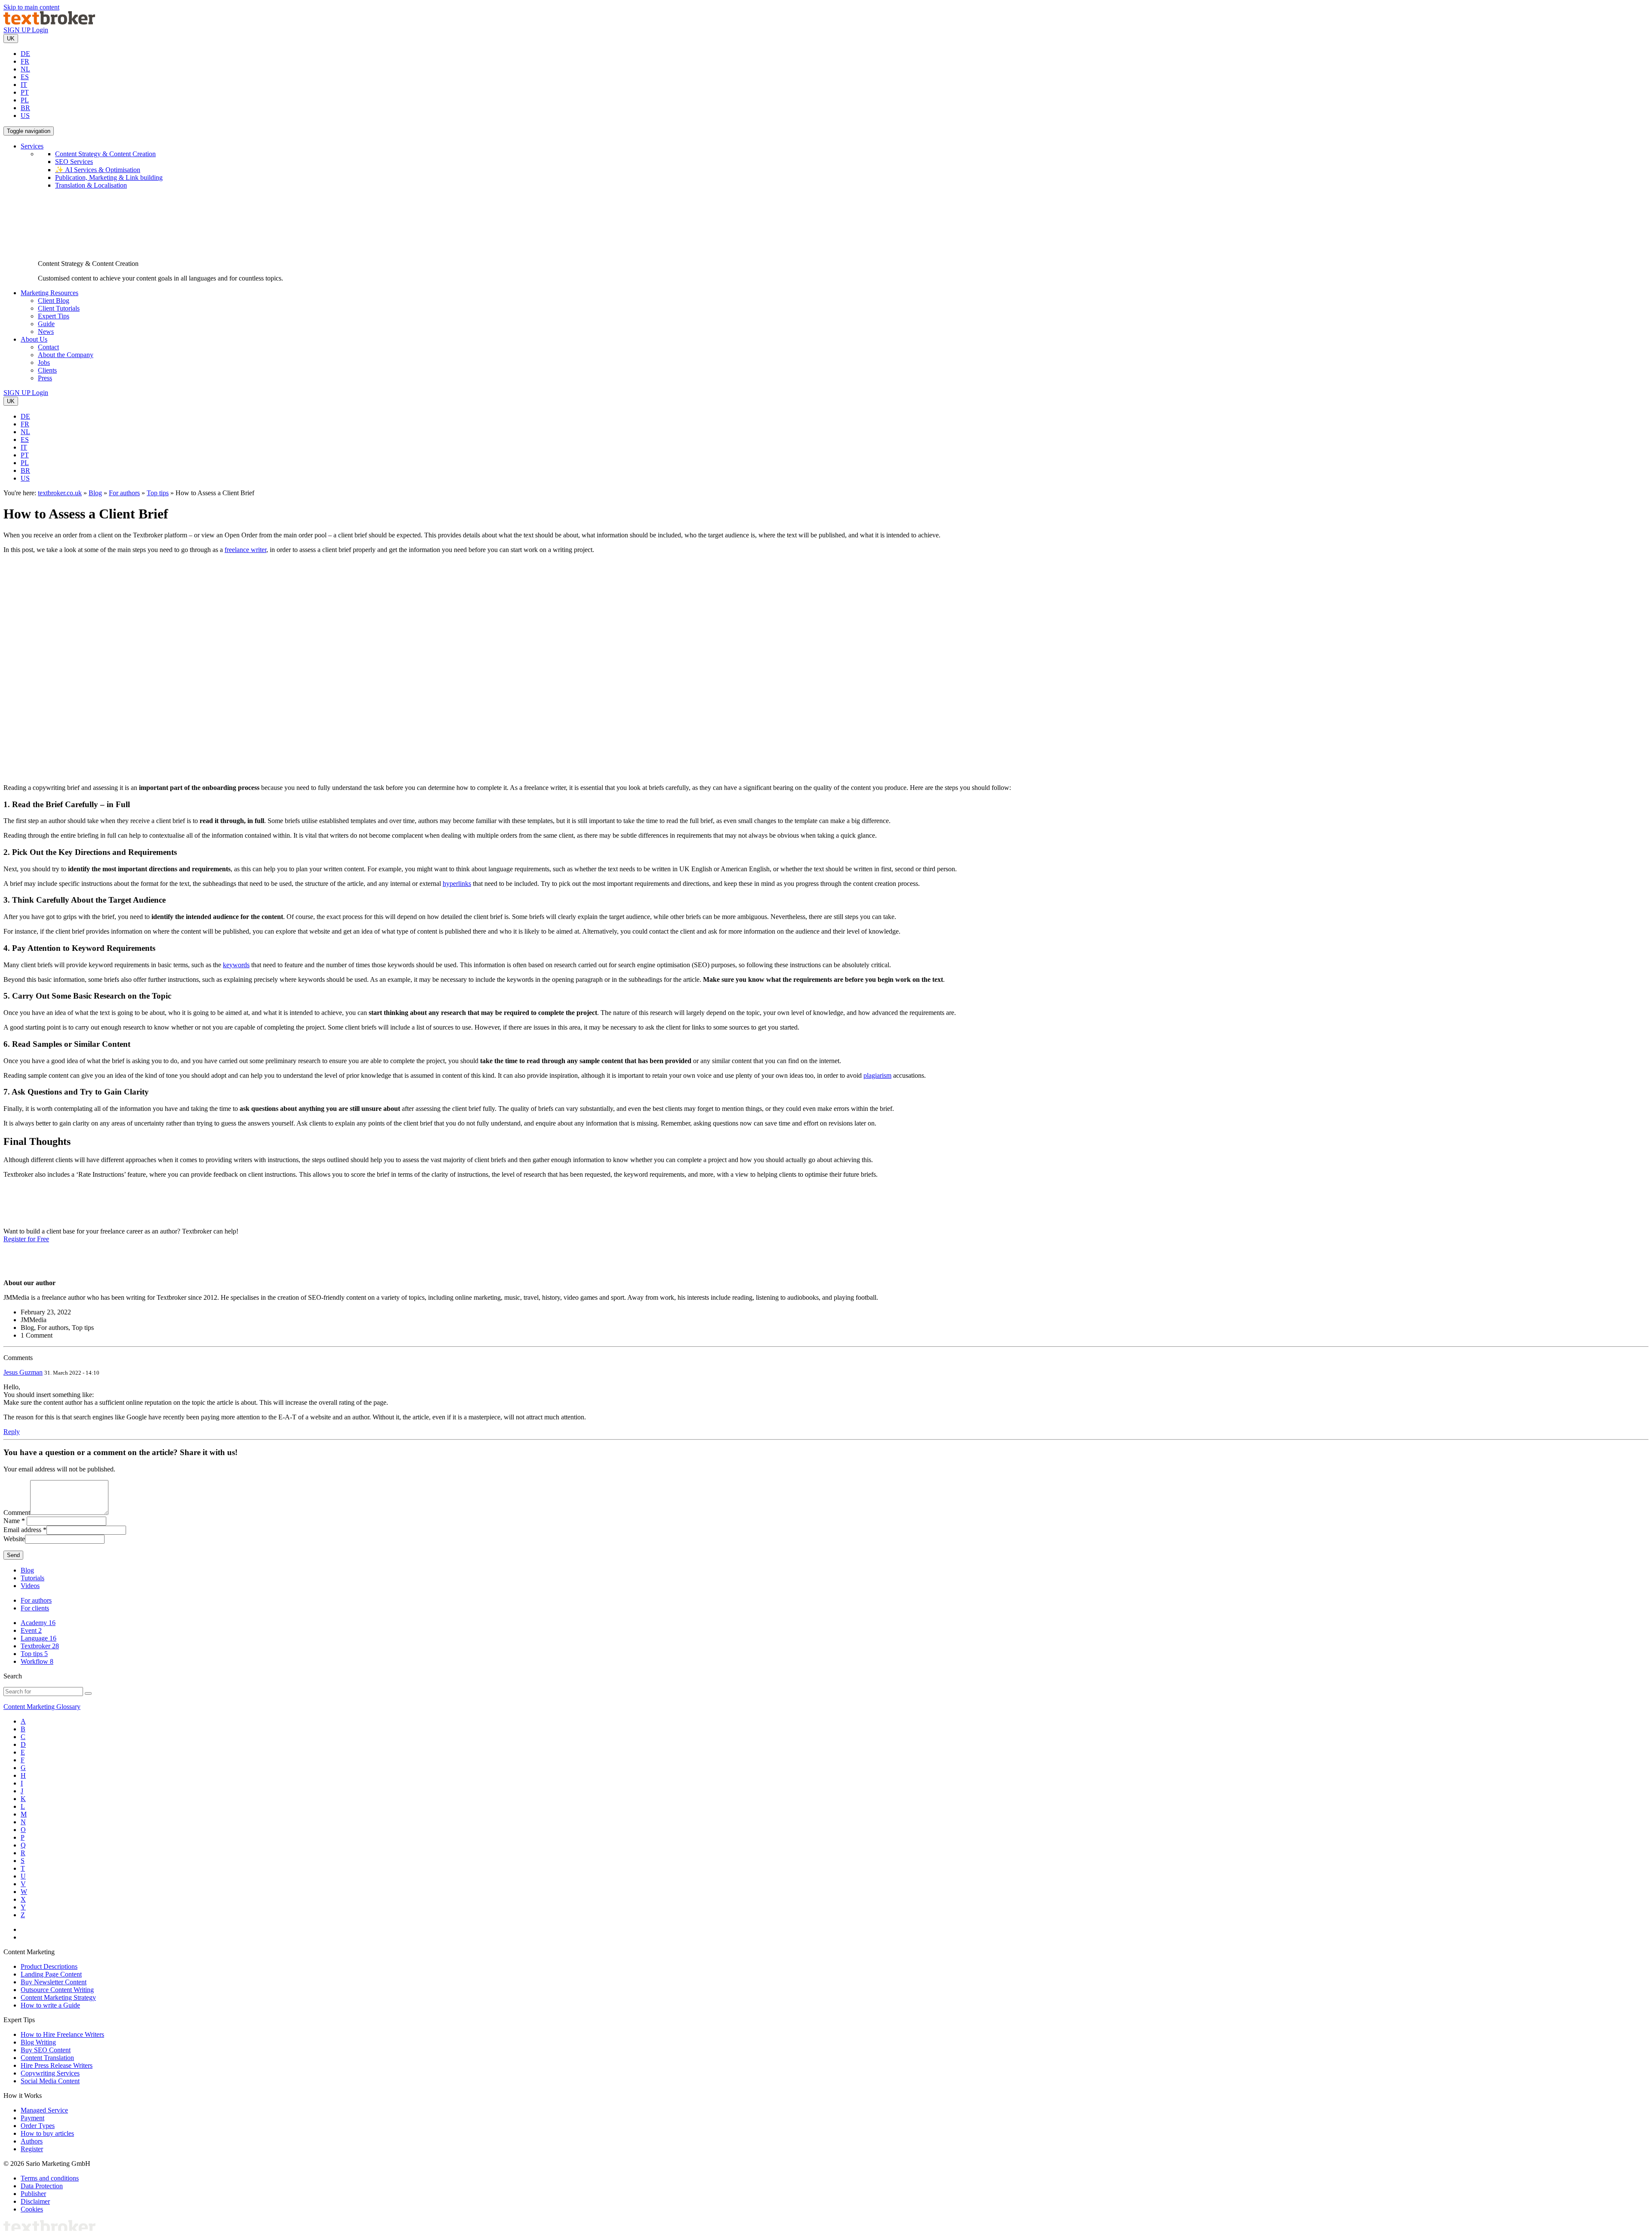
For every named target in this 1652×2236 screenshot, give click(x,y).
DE (25, 54)
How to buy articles (47, 2133)
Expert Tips (54, 316)
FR (25, 61)
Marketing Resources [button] (49, 293)
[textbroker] (49, 22)
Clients (47, 370)
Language (39, 1638)
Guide (46, 324)
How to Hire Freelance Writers (62, 2034)
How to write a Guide (50, 2005)
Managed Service (44, 2110)
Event (31, 1630)
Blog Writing (38, 2042)
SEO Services (74, 162)
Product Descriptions (49, 1966)
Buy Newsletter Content (54, 1982)
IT (24, 85)
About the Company (66, 355)
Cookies (32, 2209)
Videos (30, 1586)
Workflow (37, 1661)
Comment (17, 1513)
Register (32, 2149)
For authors (124, 493)
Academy (38, 1623)
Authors (32, 2141)
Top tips (158, 493)
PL (25, 100)
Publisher (33, 2194)
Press (45, 378)
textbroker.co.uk (60, 493)
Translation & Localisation (91, 185)
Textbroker (40, 1646)
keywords (236, 965)
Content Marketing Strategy (58, 1997)
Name (12, 1521)
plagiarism (877, 1075)
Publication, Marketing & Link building (109, 177)
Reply (12, 1432)
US (25, 116)
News (46, 332)
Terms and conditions (50, 2178)
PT (25, 92)
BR (25, 108)
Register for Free (26, 1239)
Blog (95, 493)
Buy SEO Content (46, 2050)
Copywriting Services (50, 2073)
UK (11, 39)
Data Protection (42, 2186)
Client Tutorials (59, 308)
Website (14, 1539)
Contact (48, 347)
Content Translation (47, 2058)
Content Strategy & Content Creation (105, 154)
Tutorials (32, 1578)
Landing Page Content (51, 1974)
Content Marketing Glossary (42, 1707)
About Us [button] (34, 339)
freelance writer (245, 550)
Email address (22, 1530)
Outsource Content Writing (57, 1990)
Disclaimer (35, 2201)
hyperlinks (457, 884)
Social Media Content (50, 2081)
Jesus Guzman (23, 1372)
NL (25, 69)
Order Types (38, 2126)
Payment (32, 2118)
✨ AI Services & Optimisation (98, 170)
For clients (35, 1608)
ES (25, 77)
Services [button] (32, 146)
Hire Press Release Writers (57, 2065)
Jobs (44, 362)
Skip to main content (31, 7)
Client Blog (54, 301)
